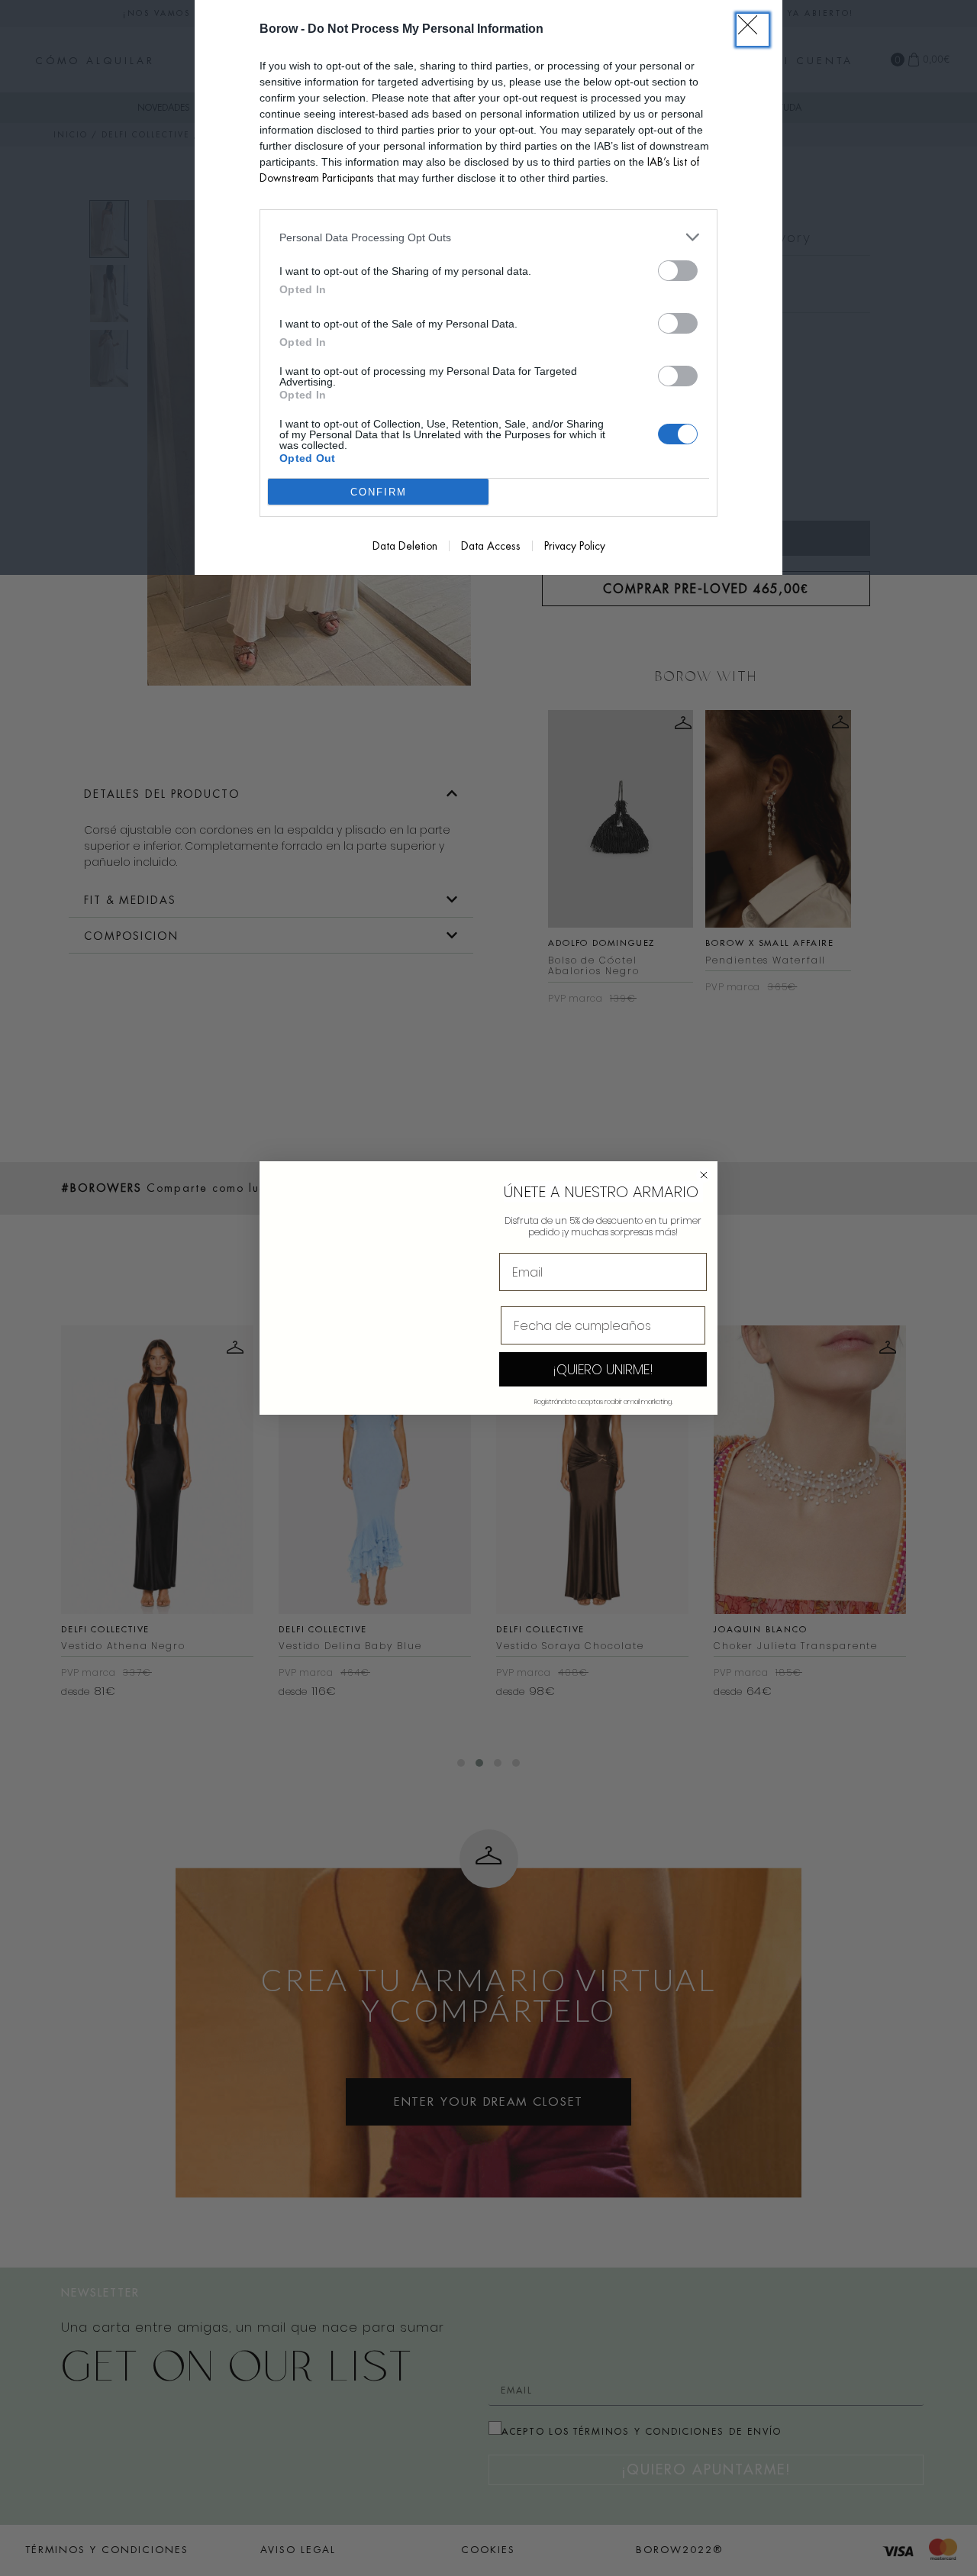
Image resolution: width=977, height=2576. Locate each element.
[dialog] (488, 287)
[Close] (753, 30)
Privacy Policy (575, 546)
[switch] (678, 271)
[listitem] (488, 237)
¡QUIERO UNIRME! (603, 1369)
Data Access (491, 546)
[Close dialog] (704, 1175)
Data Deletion (405, 546)
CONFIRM (379, 492)
